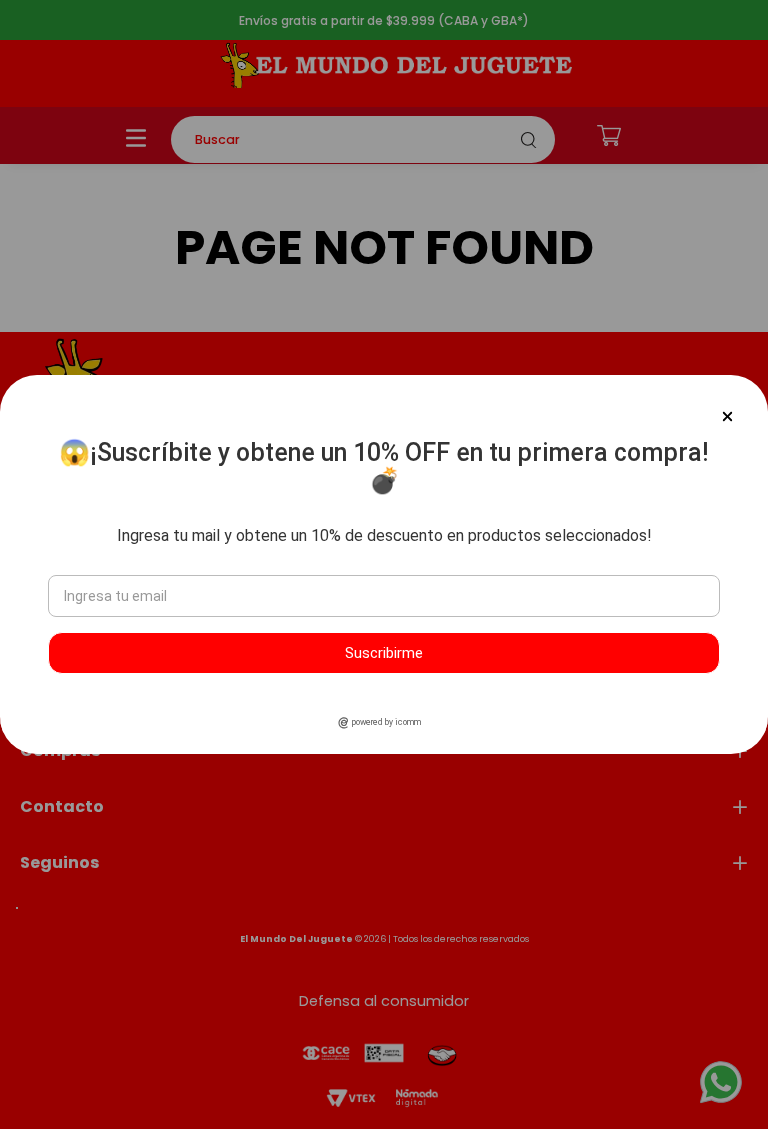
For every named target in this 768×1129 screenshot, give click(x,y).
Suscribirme (384, 653)
